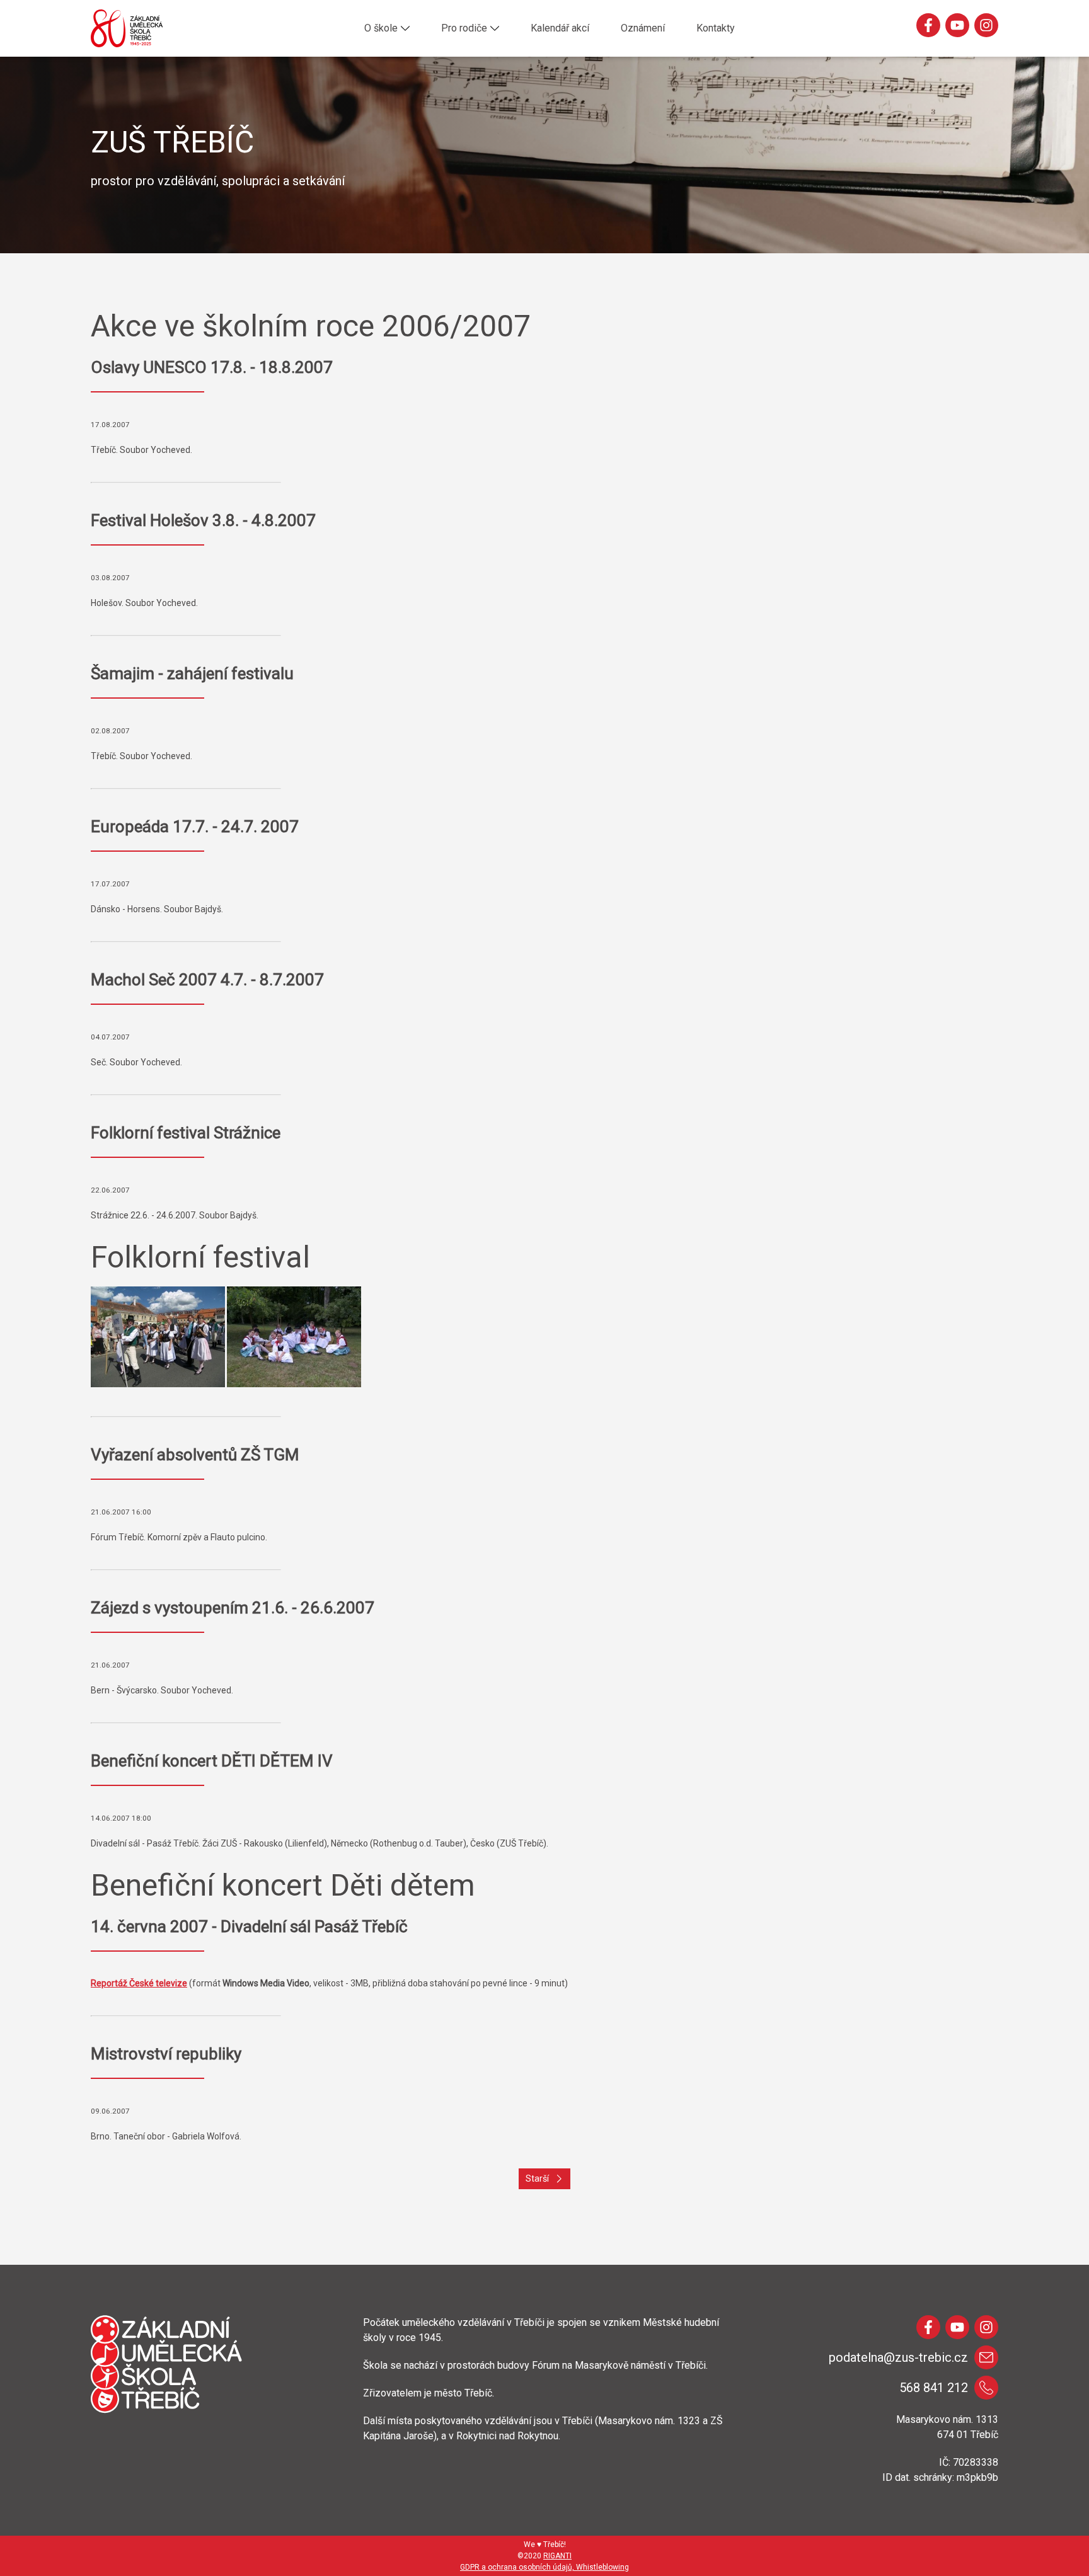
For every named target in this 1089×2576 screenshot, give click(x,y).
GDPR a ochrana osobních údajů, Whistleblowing (544, 2567)
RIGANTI (557, 2556)
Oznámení (643, 28)
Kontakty (716, 28)
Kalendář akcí (560, 28)
